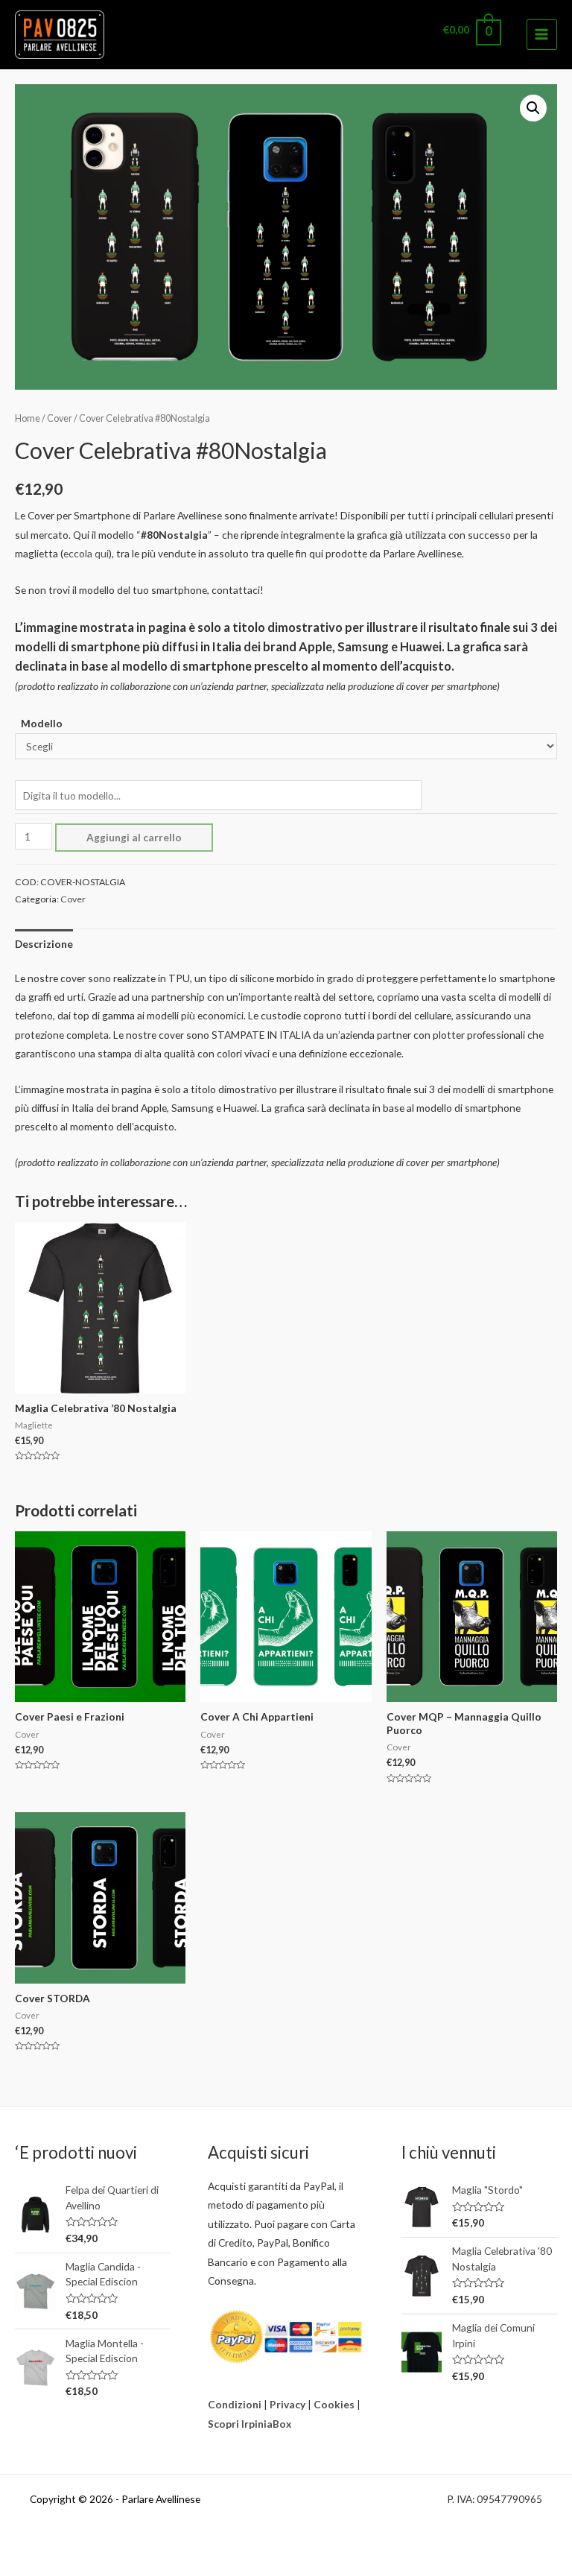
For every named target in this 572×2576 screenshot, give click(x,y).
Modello (42, 723)
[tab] (44, 944)
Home (28, 418)
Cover (60, 418)
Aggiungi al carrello (134, 837)
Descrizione (44, 944)
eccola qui (86, 553)
